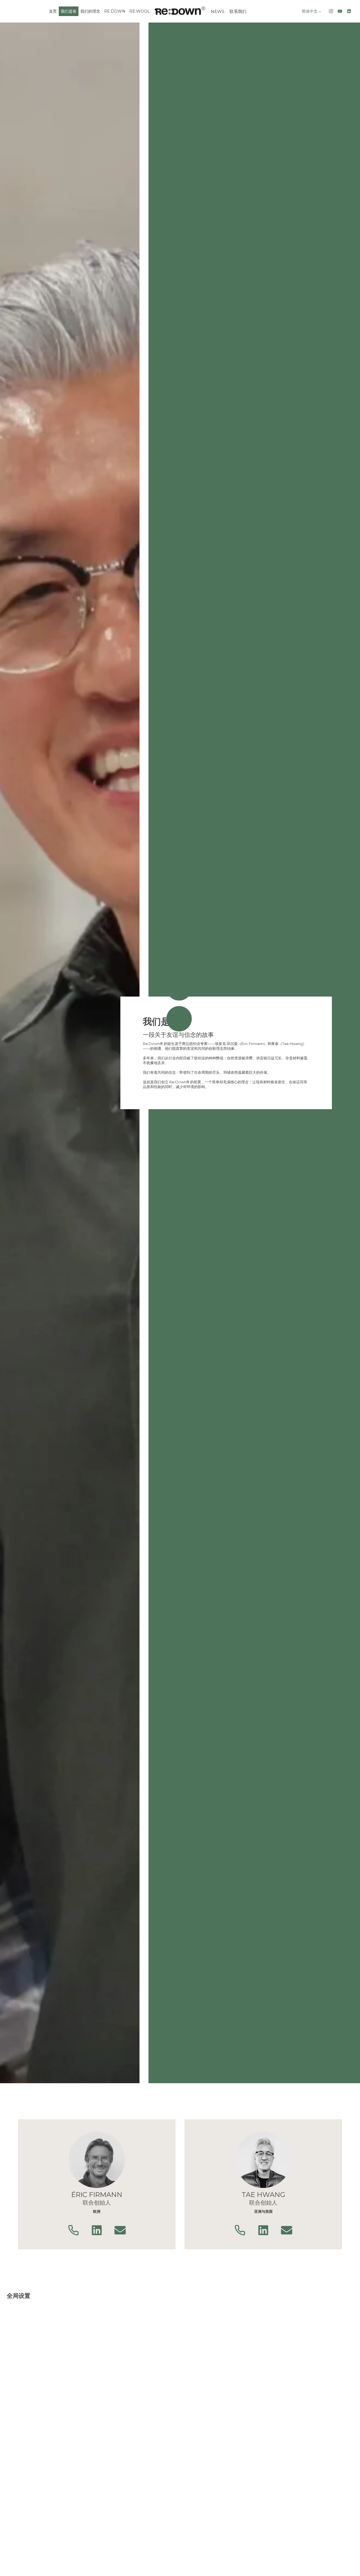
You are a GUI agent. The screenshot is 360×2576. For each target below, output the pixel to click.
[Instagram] (331, 11)
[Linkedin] (349, 11)
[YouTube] (340, 11)
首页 (53, 11)
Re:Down (115, 11)
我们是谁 (69, 11)
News (218, 11)
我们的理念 (90, 11)
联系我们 (238, 11)
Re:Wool (140, 11)
